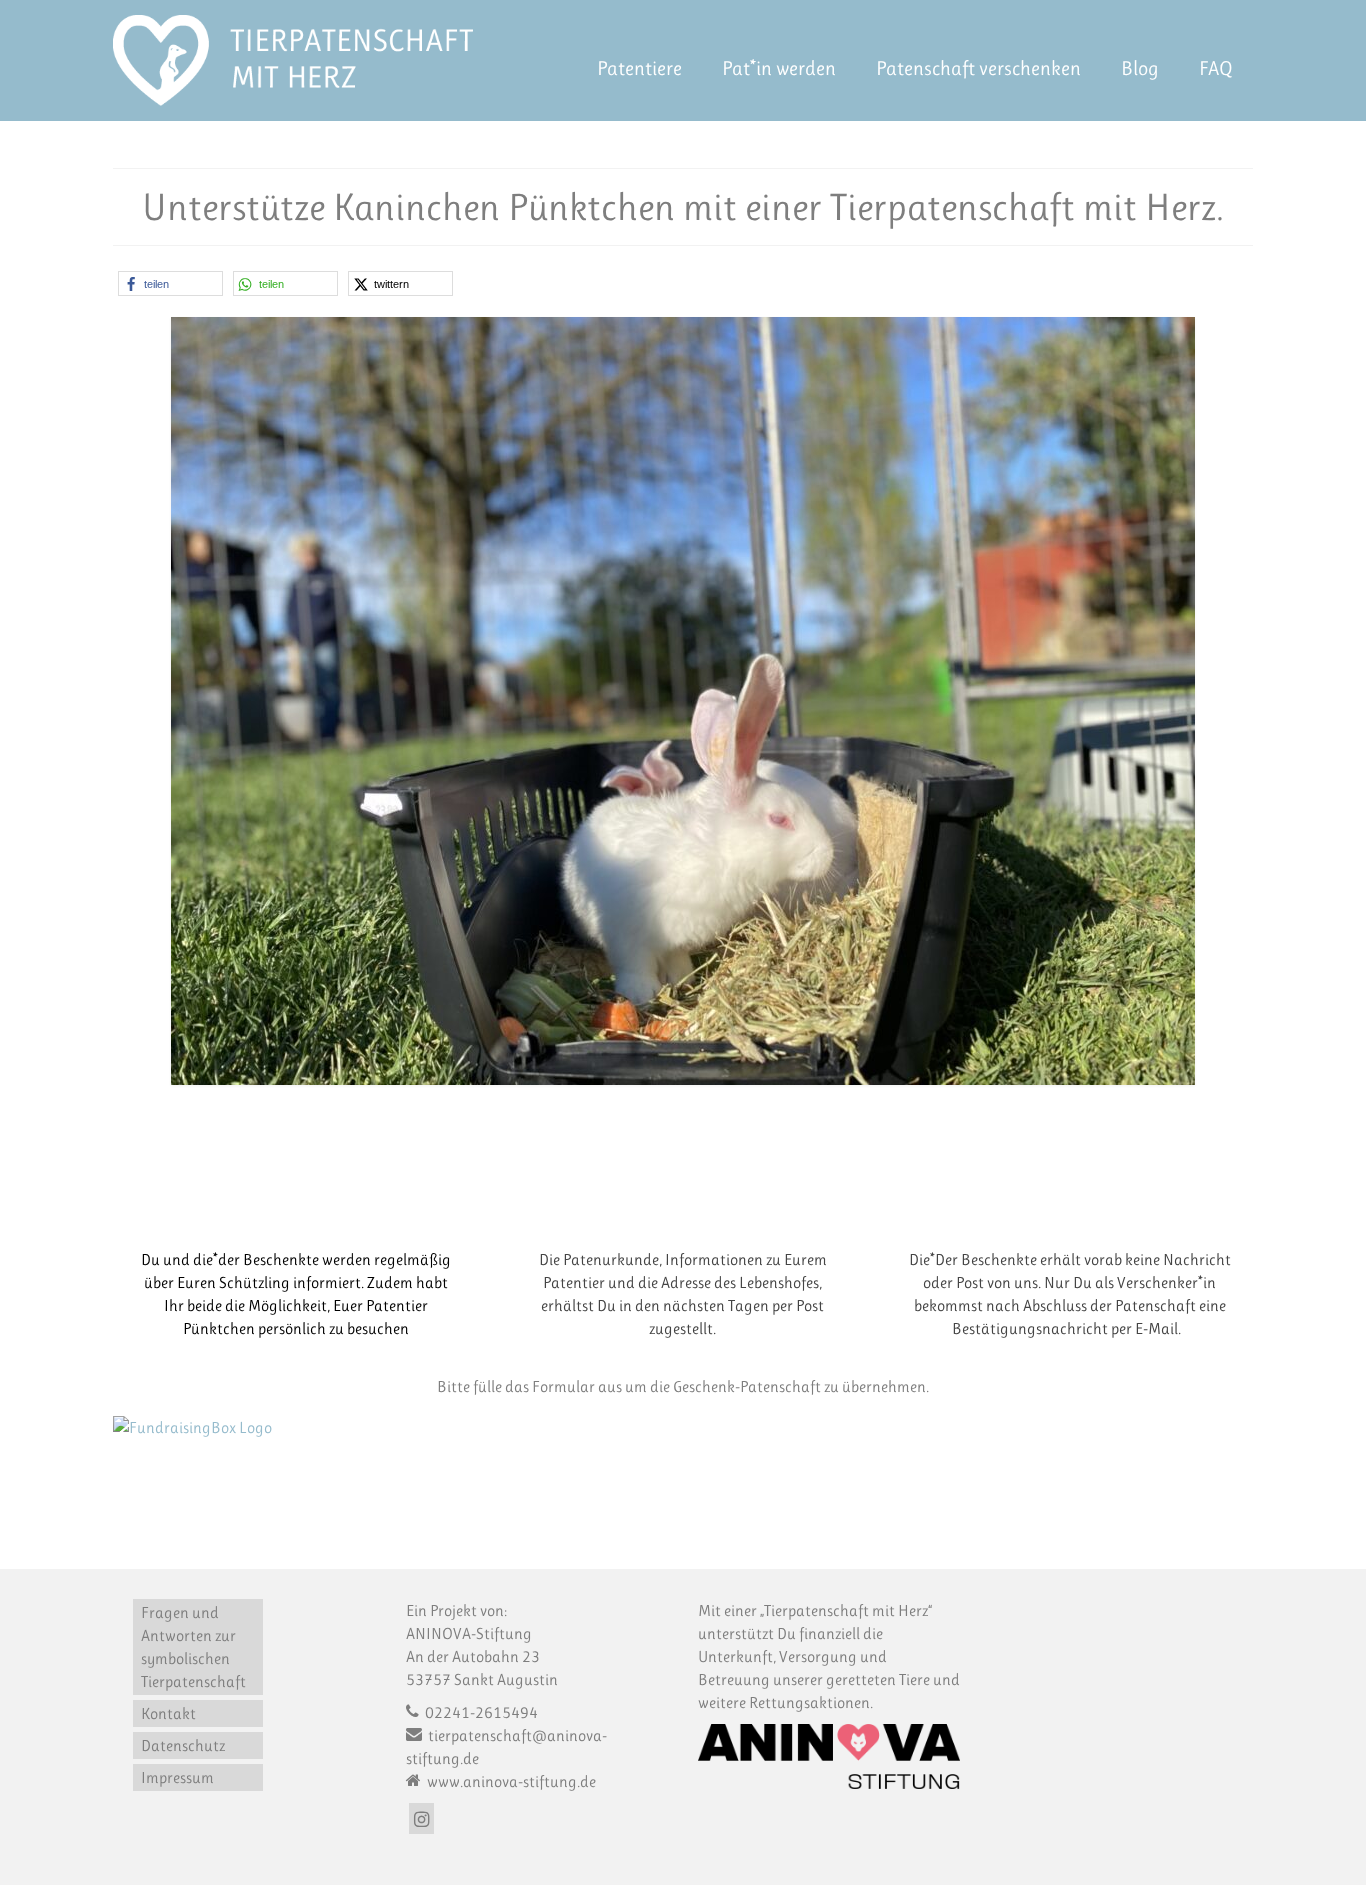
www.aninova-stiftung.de (510, 1781)
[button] (170, 283)
